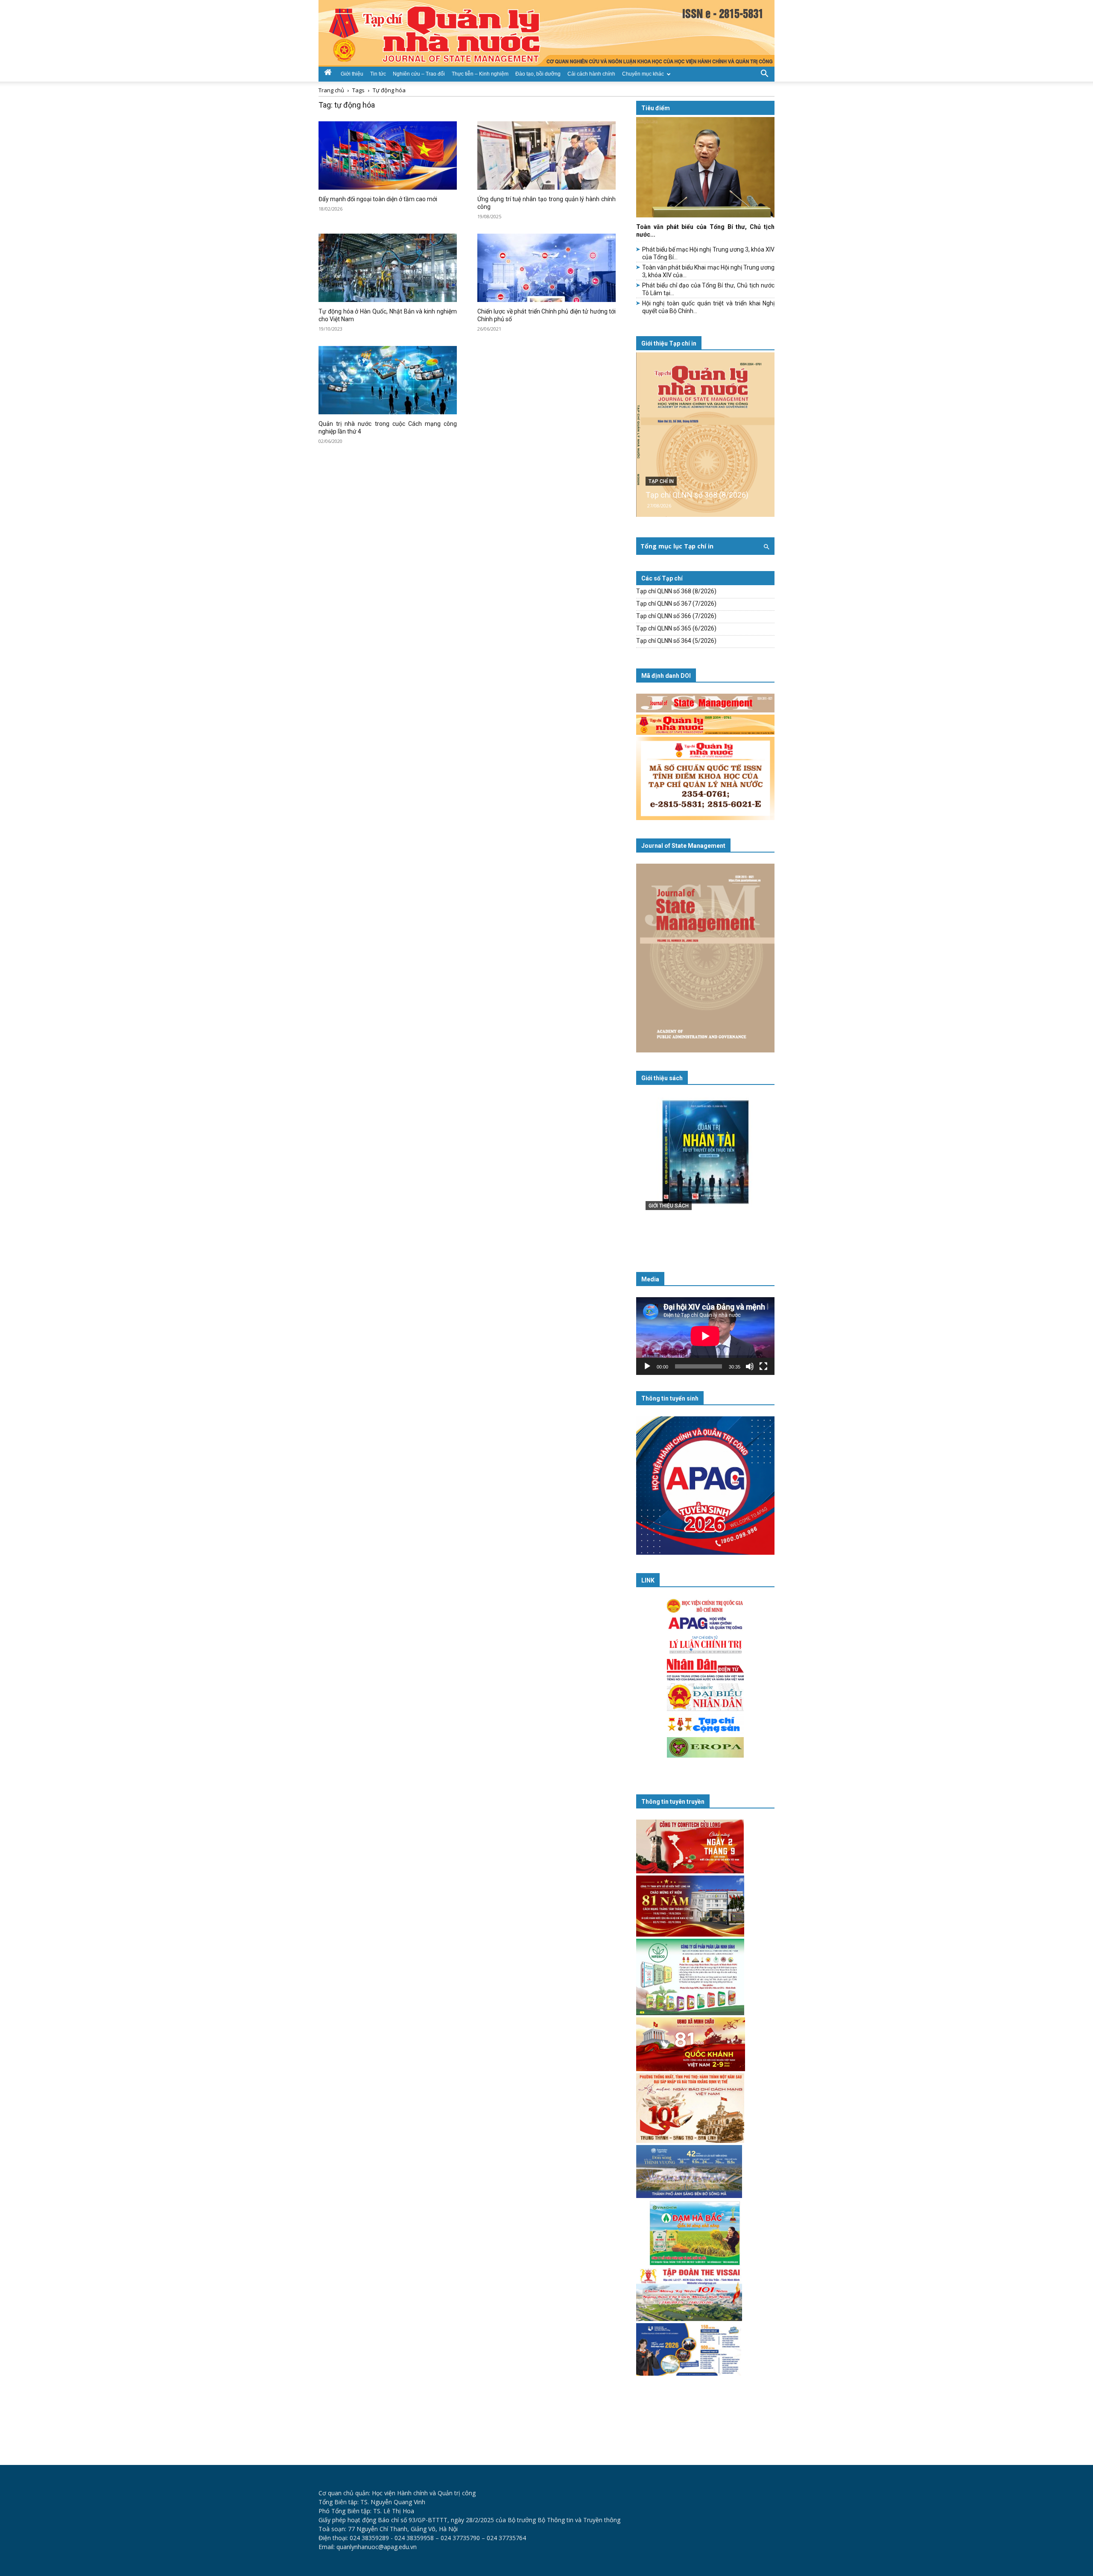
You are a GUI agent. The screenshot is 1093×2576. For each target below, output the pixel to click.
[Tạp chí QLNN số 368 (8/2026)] (705, 435)
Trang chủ (331, 90)
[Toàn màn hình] (763, 1366)
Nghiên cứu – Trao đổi (419, 74)
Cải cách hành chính (591, 74)
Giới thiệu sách (662, 1078)
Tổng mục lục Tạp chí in (677, 546)
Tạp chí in (661, 481)
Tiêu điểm (656, 108)
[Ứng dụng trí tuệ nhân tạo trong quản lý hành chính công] (546, 155)
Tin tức (378, 74)
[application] (705, 1336)
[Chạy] (647, 1366)
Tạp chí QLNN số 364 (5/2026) (676, 641)
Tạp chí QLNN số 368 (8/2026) (697, 495)
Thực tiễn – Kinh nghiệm (480, 74)
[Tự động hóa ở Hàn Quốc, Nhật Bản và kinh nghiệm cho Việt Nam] (388, 268)
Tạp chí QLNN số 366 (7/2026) (676, 616)
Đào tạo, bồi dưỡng (538, 74)
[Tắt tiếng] (750, 1366)
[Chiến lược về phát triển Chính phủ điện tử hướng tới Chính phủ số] (546, 268)
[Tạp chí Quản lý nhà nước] (546, 33)
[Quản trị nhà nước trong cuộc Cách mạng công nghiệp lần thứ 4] (388, 380)
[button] (764, 73)
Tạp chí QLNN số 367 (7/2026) (676, 604)
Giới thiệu (352, 74)
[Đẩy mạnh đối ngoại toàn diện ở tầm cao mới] (388, 155)
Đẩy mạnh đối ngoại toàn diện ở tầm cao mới (378, 199)
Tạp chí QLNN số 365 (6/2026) (676, 628)
